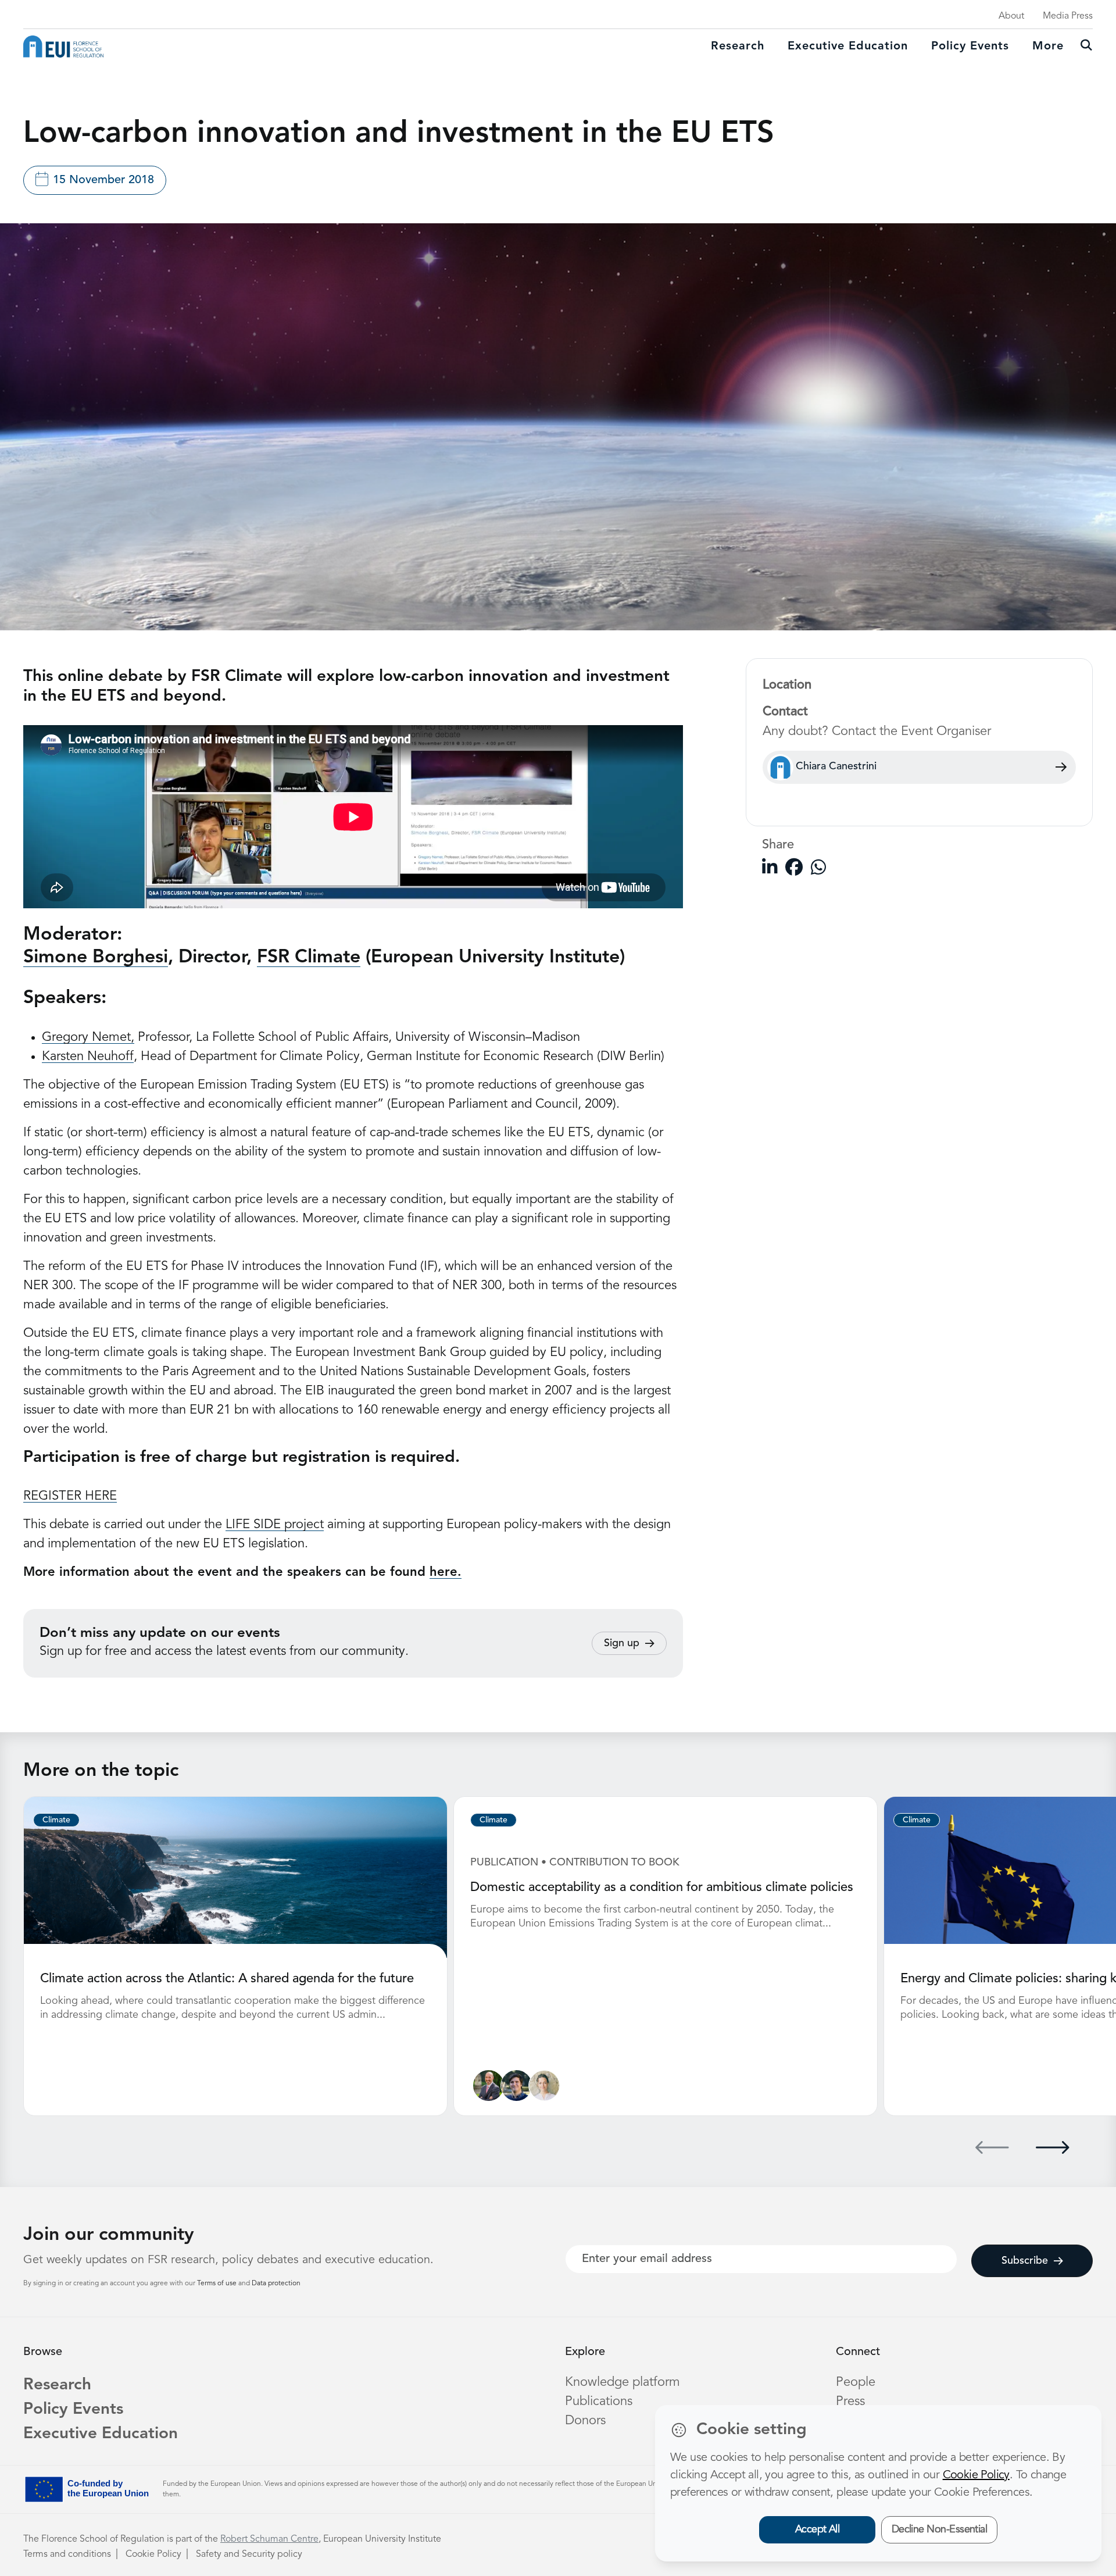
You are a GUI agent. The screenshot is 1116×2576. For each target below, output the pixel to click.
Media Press (1068, 16)
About (1011, 16)
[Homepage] (63, 47)
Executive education (848, 47)
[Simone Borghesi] (489, 2086)
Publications (599, 2402)
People (856, 2382)
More (1048, 47)
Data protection (276, 2284)
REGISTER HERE (70, 1496)
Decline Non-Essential (940, 2529)
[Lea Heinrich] (544, 2086)
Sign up (622, 1643)
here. (446, 1572)
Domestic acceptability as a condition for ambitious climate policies (662, 1888)
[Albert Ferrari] (516, 2086)
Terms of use (218, 2284)
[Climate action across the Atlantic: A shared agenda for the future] (235, 1877)
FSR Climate (309, 958)
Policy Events (970, 47)
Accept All (818, 2529)
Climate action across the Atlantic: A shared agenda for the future (227, 1979)
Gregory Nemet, (88, 1037)
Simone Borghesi (96, 958)
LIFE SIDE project (275, 1525)
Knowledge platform (623, 2382)
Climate (56, 1820)
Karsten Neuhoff (88, 1057)
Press (850, 2402)
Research (738, 47)
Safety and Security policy (249, 2554)
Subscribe (1025, 2261)
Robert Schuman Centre (269, 2539)
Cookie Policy (153, 2554)
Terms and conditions (67, 2554)
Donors (585, 2421)
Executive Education (101, 2434)
